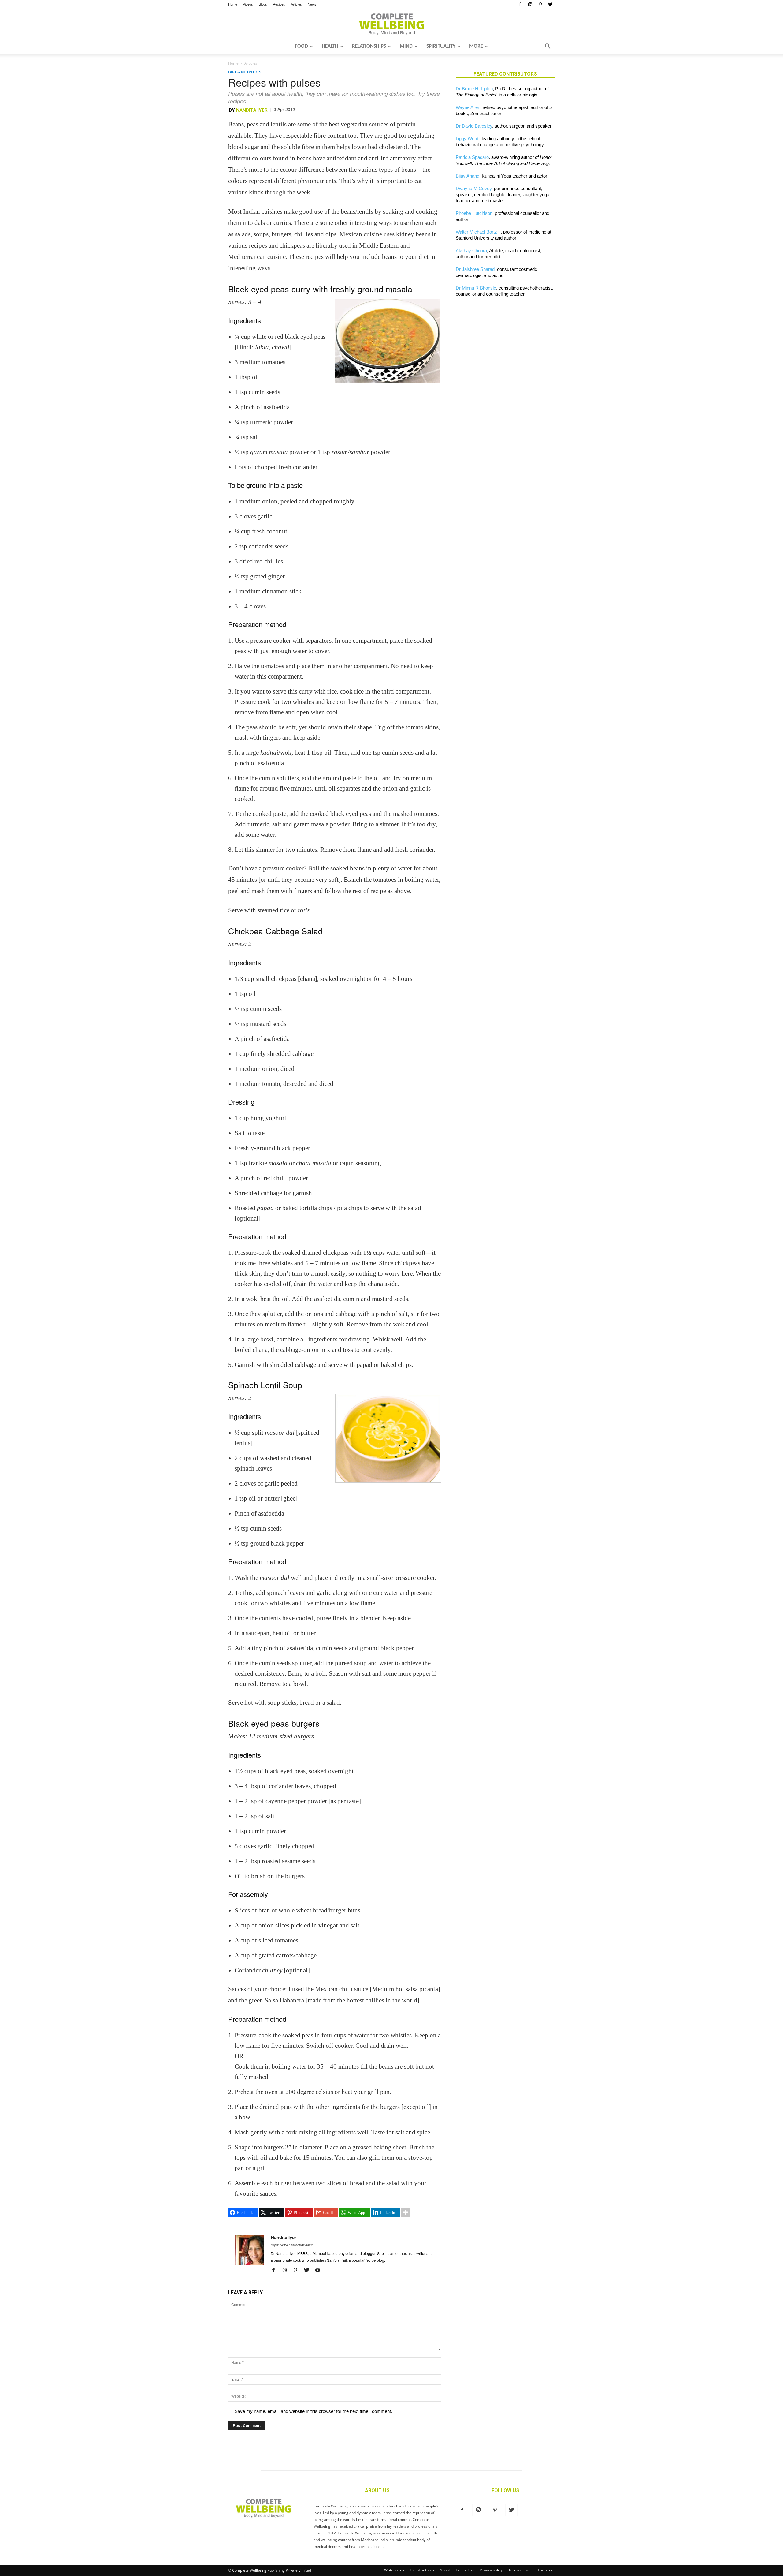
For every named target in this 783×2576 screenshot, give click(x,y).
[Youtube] (320, 2271)
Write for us (394, 2570)
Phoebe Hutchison (474, 213)
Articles (296, 4)
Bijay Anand (468, 176)
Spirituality (441, 46)
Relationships (369, 46)
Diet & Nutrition (245, 72)
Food (301, 46)
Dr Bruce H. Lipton (474, 89)
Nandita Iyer (252, 110)
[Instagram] (530, 4)
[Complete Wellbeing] (391, 24)
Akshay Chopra (471, 250)
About (445, 2570)
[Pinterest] (540, 4)
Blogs (263, 4)
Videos (248, 4)
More (476, 46)
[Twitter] (550, 4)
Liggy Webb (468, 138)
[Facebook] (520, 4)
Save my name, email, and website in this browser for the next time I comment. (313, 2411)
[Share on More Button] (406, 2212)
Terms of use (520, 2570)
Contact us (465, 2570)
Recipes (279, 4)
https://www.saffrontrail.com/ (292, 2245)
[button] (547, 47)
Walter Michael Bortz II (478, 232)
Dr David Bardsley (474, 126)
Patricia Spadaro (472, 157)
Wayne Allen (468, 107)
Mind (406, 46)
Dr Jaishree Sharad (475, 269)
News (312, 4)
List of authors (422, 2570)
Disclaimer (546, 2570)
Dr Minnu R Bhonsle (476, 288)
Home (233, 4)
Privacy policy (491, 2570)
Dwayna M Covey (474, 188)
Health (330, 46)
